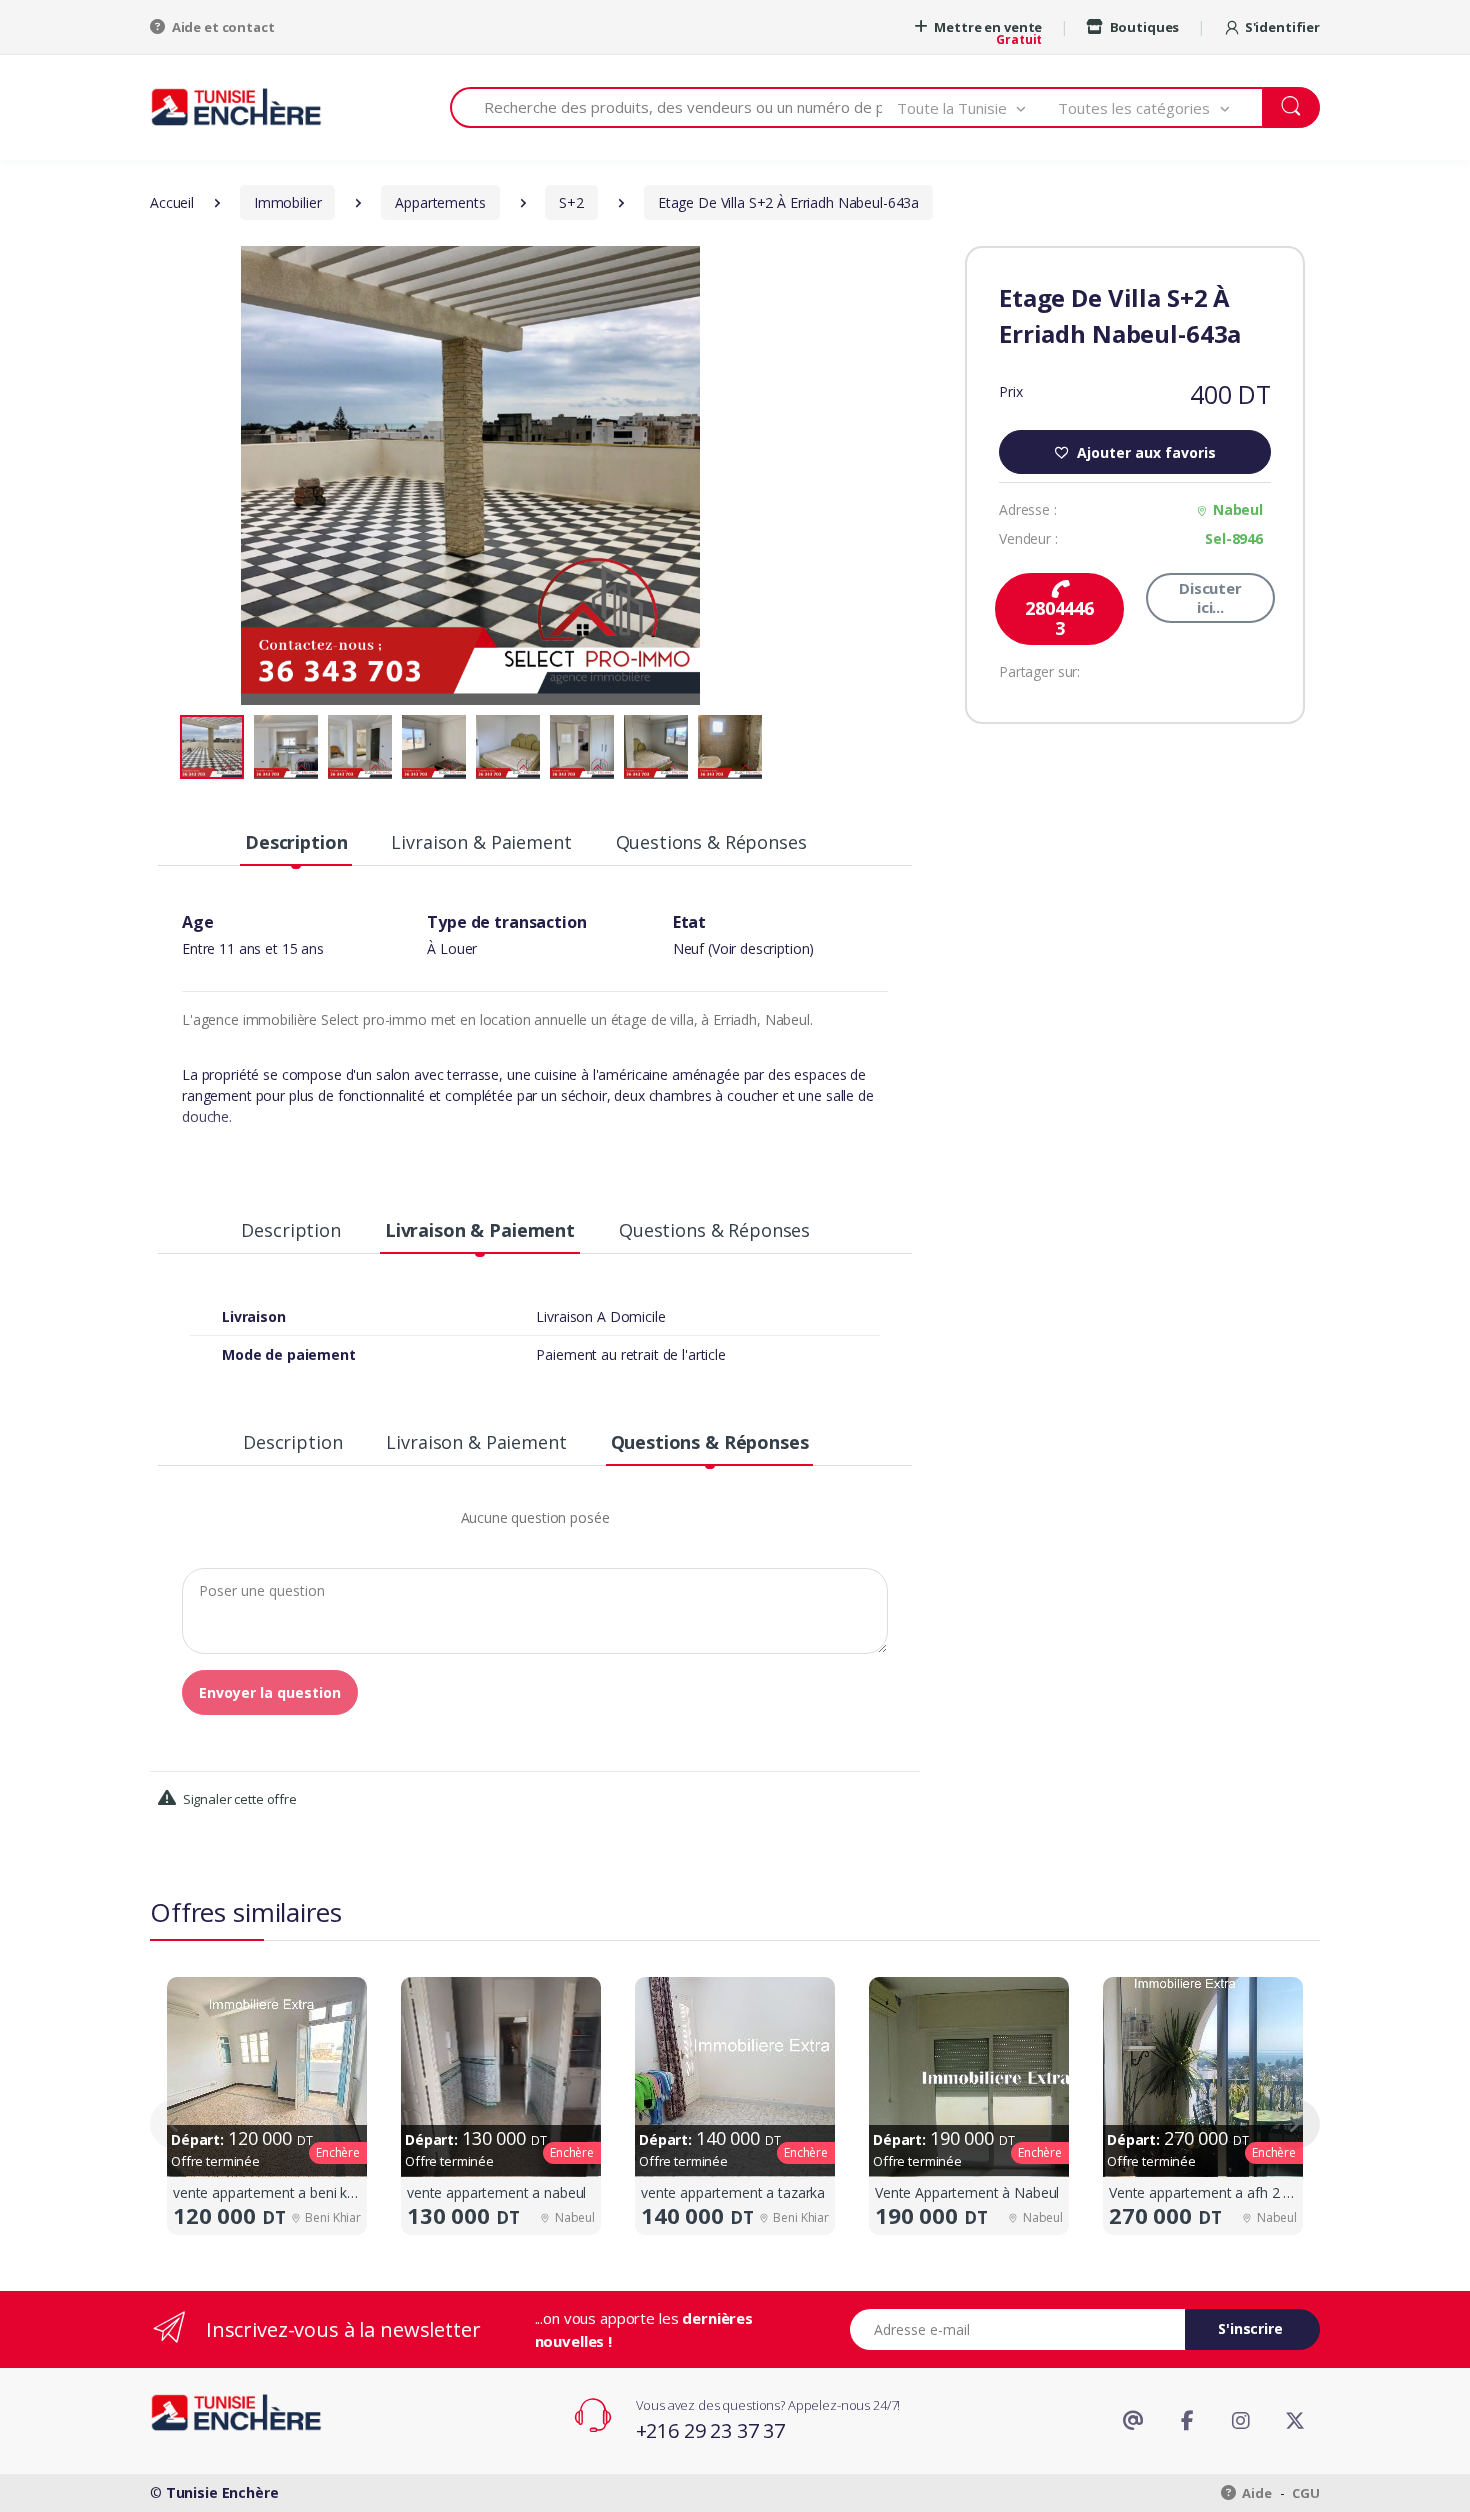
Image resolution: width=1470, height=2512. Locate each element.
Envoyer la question (270, 1692)
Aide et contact (222, 27)
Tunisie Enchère (222, 2492)
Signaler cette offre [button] (238, 1799)
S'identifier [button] (1282, 27)
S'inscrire (1250, 2328)
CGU (1306, 2493)
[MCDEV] (236, 106)
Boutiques (1143, 27)
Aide (1256, 2493)
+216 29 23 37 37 (711, 2430)
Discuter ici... (1210, 597)
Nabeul (1238, 509)
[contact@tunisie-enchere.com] (1133, 2421)
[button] (978, 107)
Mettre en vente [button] (987, 27)
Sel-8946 (1234, 538)
